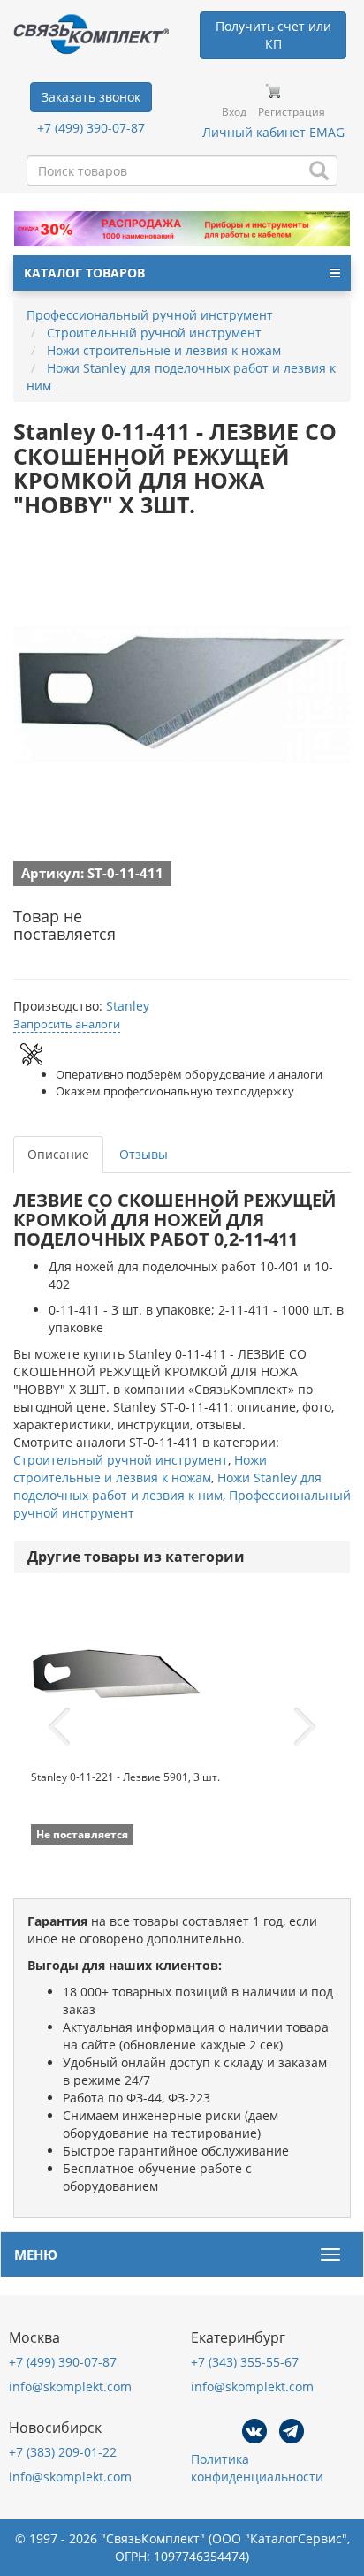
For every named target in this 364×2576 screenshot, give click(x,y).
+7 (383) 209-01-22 (63, 2452)
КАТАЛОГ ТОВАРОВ (84, 273)
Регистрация (292, 112)
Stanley (128, 1006)
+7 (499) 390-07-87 (91, 128)
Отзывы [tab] (144, 1154)
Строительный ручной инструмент (121, 1460)
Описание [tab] (58, 1154)
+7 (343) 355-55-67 (245, 2362)
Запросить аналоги (67, 1024)
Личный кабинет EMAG (273, 132)
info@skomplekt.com (70, 2387)
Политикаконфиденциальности (257, 2468)
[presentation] (59, 1727)
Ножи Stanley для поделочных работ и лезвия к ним (167, 1486)
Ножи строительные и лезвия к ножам (140, 1469)
